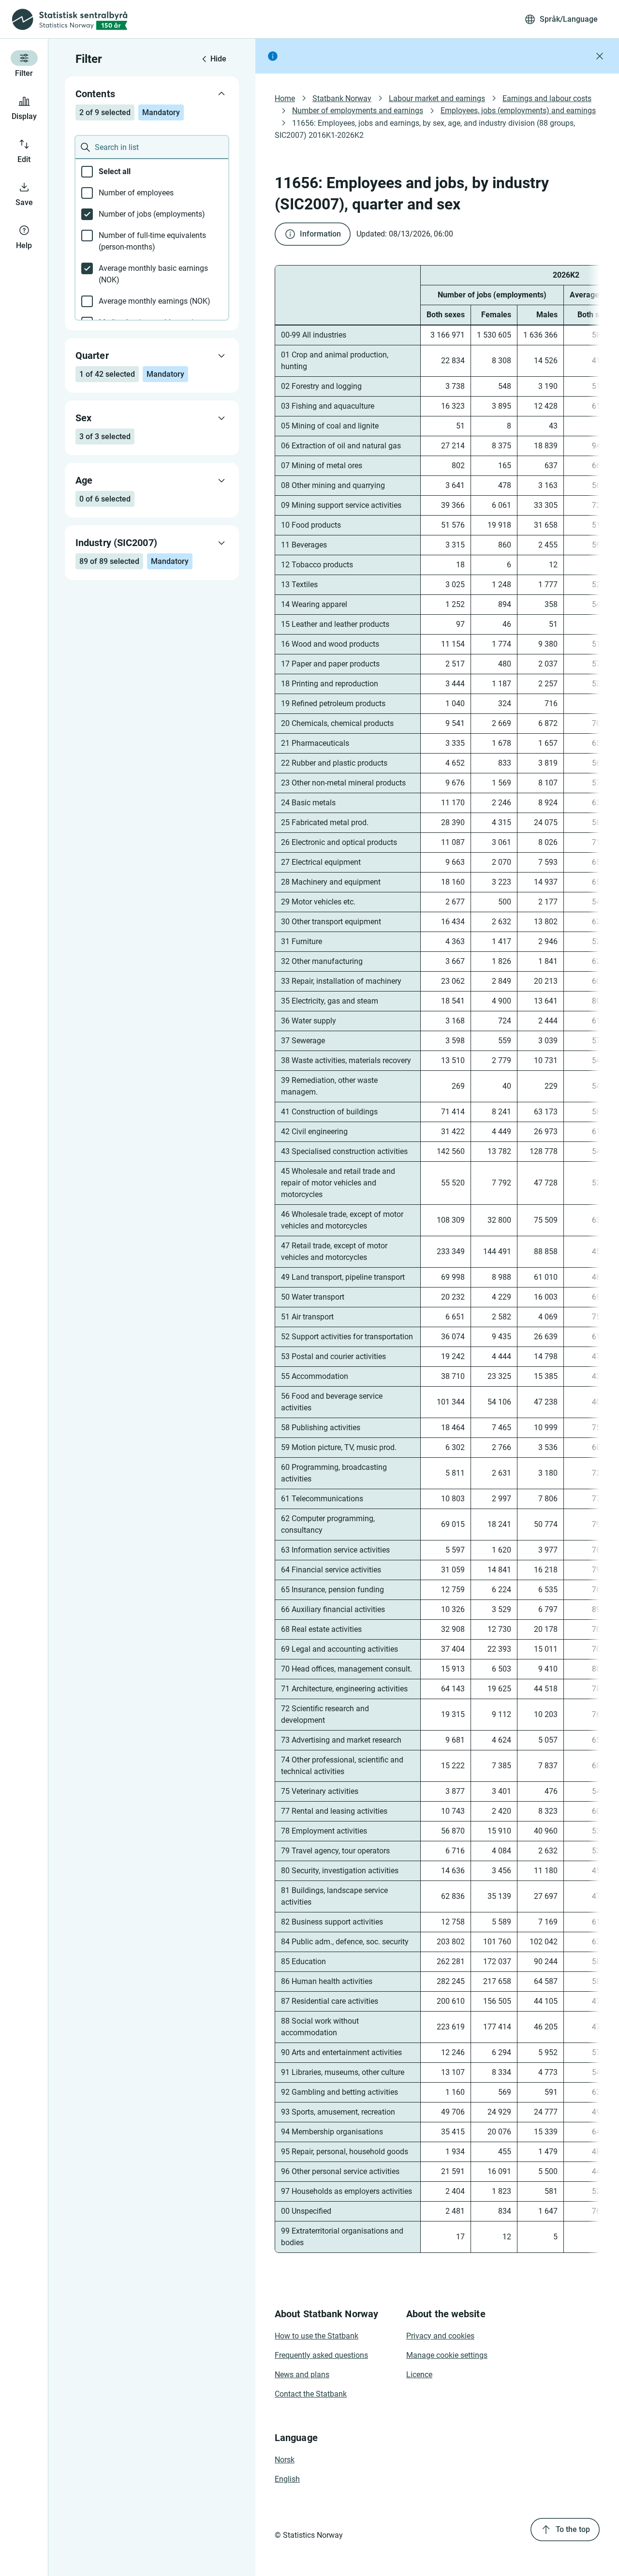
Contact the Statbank (311, 2394)
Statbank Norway (342, 98)
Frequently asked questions (321, 2355)
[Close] (600, 56)
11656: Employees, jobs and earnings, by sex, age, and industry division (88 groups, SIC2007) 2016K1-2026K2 (426, 129)
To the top (573, 2529)
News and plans (302, 2375)
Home (285, 98)
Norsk (285, 2460)
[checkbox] (152, 172)
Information (320, 234)
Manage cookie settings (447, 2355)
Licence (419, 2375)
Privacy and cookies (440, 2336)
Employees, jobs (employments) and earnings (518, 111)
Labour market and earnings (437, 98)
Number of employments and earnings (358, 111)
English (287, 2479)
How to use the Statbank (317, 2336)
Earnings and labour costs (547, 98)
